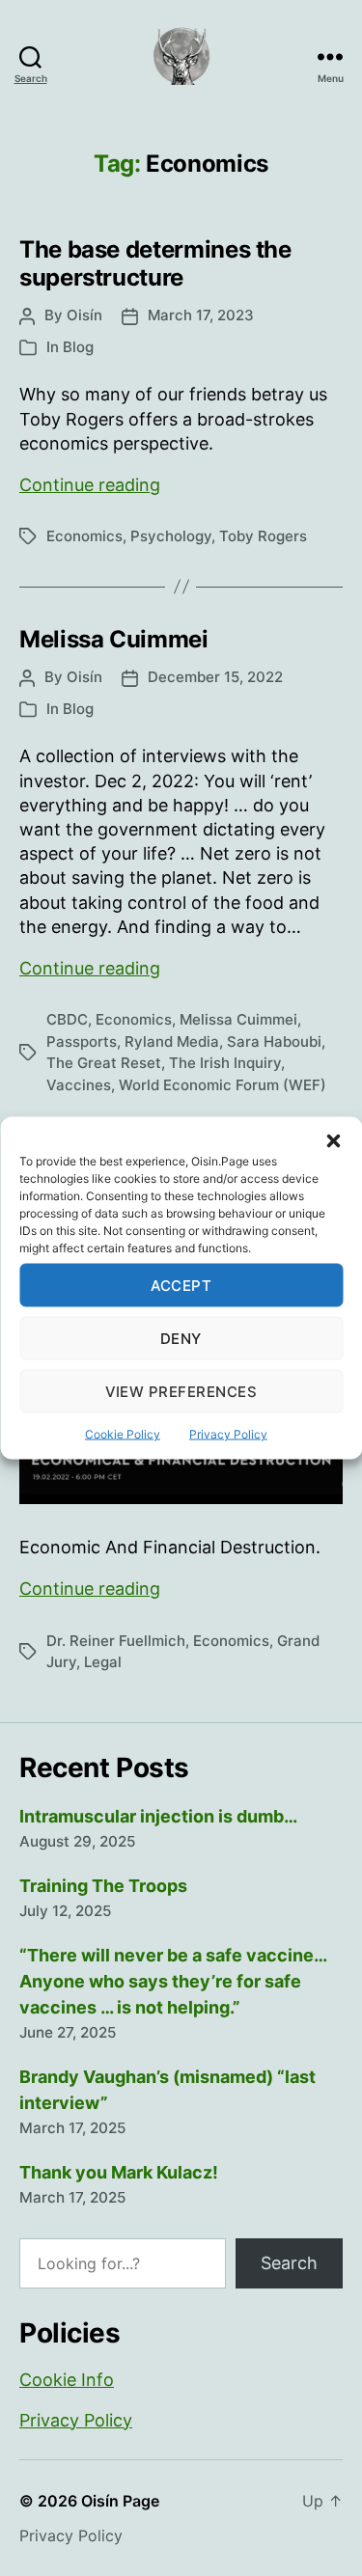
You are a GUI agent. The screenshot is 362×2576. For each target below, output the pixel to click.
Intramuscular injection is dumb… (158, 1816)
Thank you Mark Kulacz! (119, 2172)
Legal (103, 1662)
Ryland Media (172, 1041)
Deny (181, 1338)
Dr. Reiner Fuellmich (116, 1641)
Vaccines (79, 1085)
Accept (181, 1285)
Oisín (84, 315)
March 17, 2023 (201, 315)
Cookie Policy (123, 1434)
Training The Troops (103, 1886)
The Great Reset (104, 1063)
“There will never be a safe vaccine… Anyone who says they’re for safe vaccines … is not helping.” (173, 1981)
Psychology (171, 536)
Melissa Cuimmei (114, 639)
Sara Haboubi (274, 1041)
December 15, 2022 (215, 677)
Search (289, 2263)
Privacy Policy (228, 1434)
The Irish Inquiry (225, 1063)
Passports (82, 1041)
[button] (333, 1141)
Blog (78, 347)
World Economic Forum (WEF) (223, 1085)
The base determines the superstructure (155, 263)
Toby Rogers (263, 536)
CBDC (67, 1019)
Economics (84, 536)
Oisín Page (120, 2501)
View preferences (181, 1391)
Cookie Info (67, 2380)
